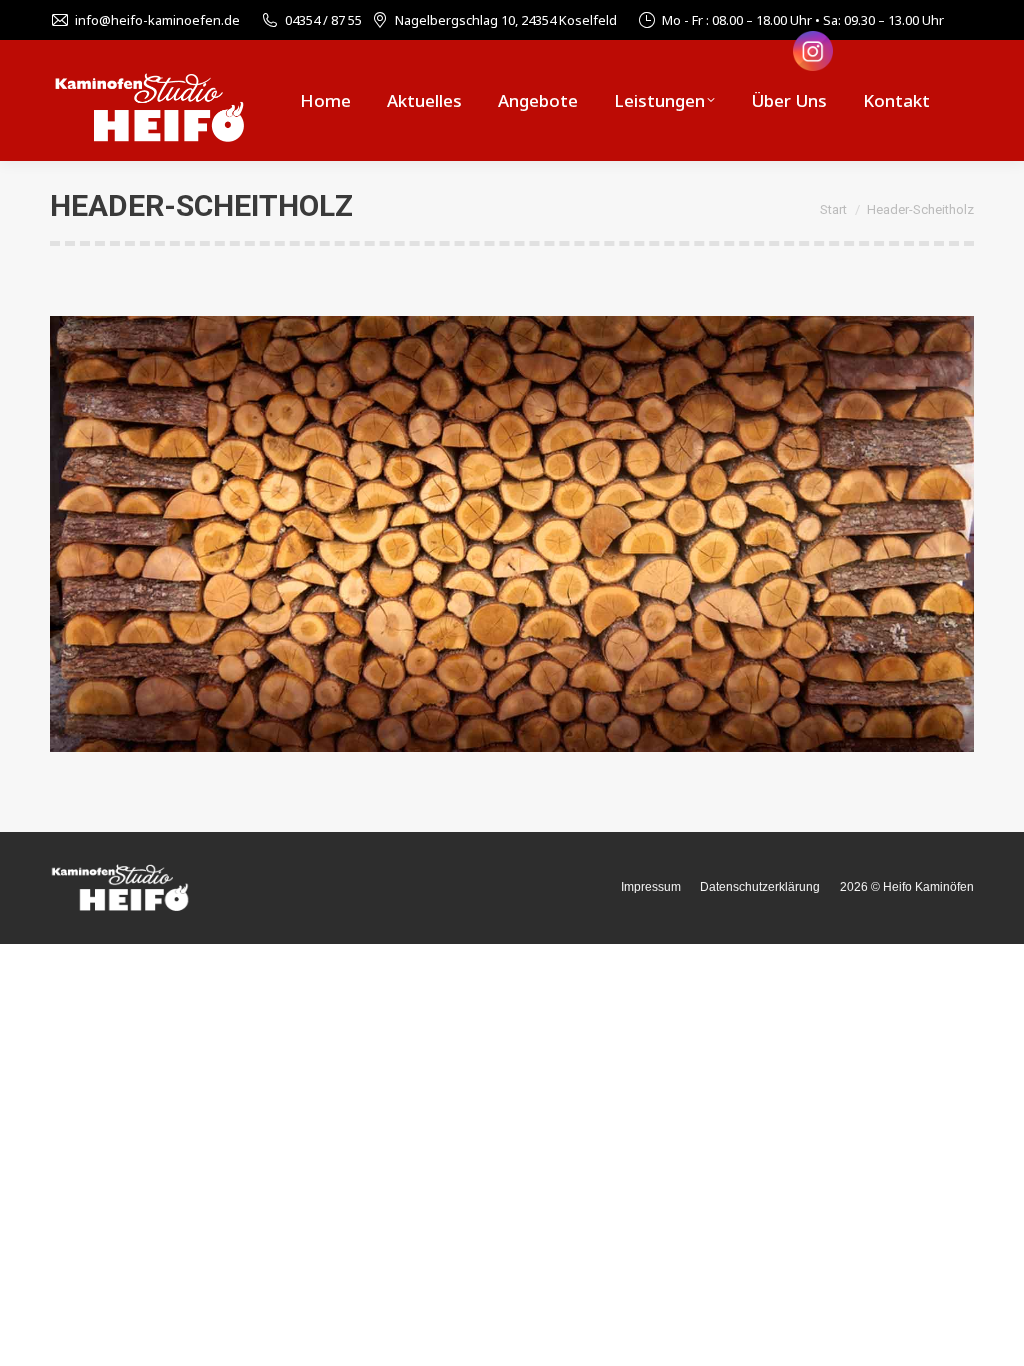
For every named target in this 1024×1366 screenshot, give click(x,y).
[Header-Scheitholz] (512, 534)
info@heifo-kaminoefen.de (157, 20)
